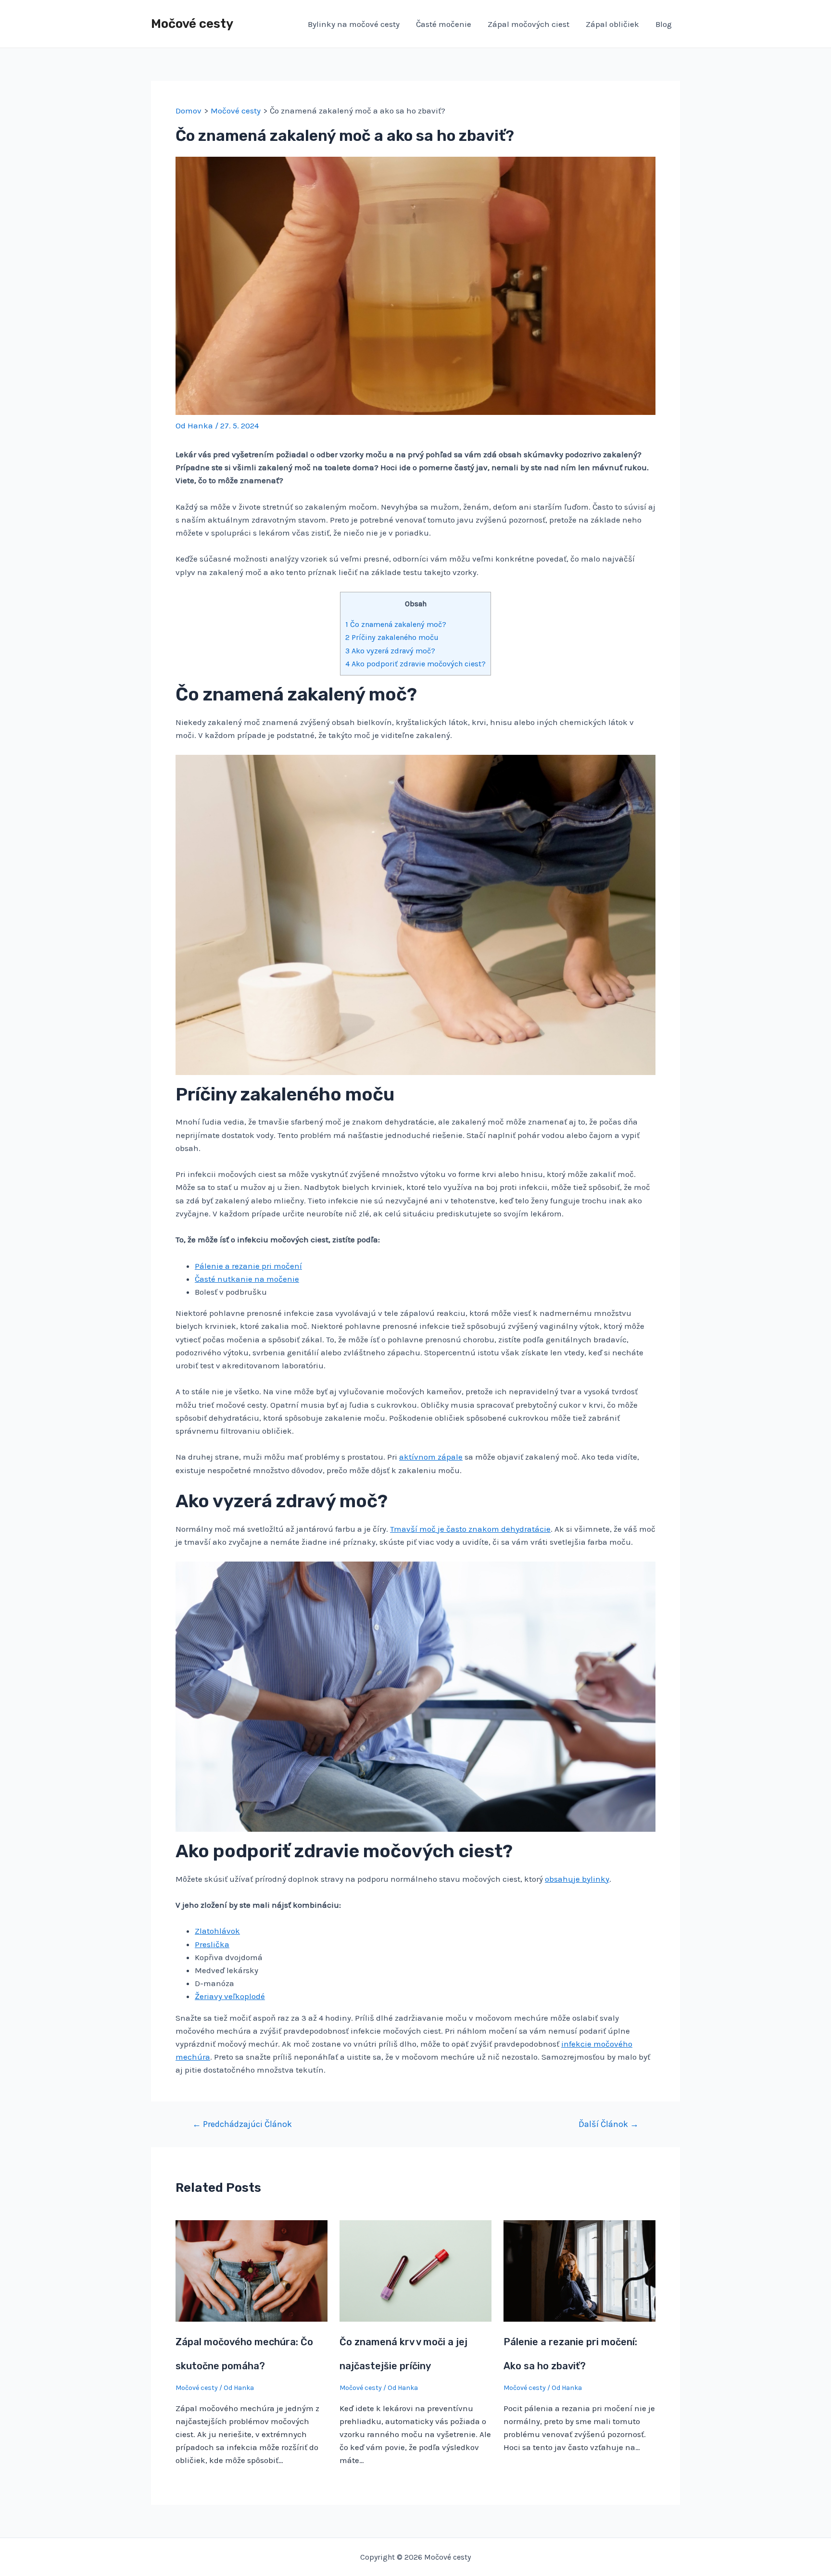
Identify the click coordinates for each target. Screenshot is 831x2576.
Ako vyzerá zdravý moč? (390, 651)
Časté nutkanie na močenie (247, 1279)
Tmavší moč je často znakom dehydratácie (470, 1529)
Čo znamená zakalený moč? (396, 624)
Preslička (212, 1944)
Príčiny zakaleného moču (392, 637)
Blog (664, 24)
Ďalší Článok (609, 2124)
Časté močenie (444, 24)
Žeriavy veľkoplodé (230, 1996)
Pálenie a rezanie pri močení (248, 1266)
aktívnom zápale (431, 1457)
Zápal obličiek (612, 24)
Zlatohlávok (217, 1931)
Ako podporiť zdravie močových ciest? (415, 664)
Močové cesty (192, 24)
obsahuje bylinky (577, 1879)
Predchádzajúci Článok (242, 2124)
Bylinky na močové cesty (354, 24)
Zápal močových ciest (529, 24)
